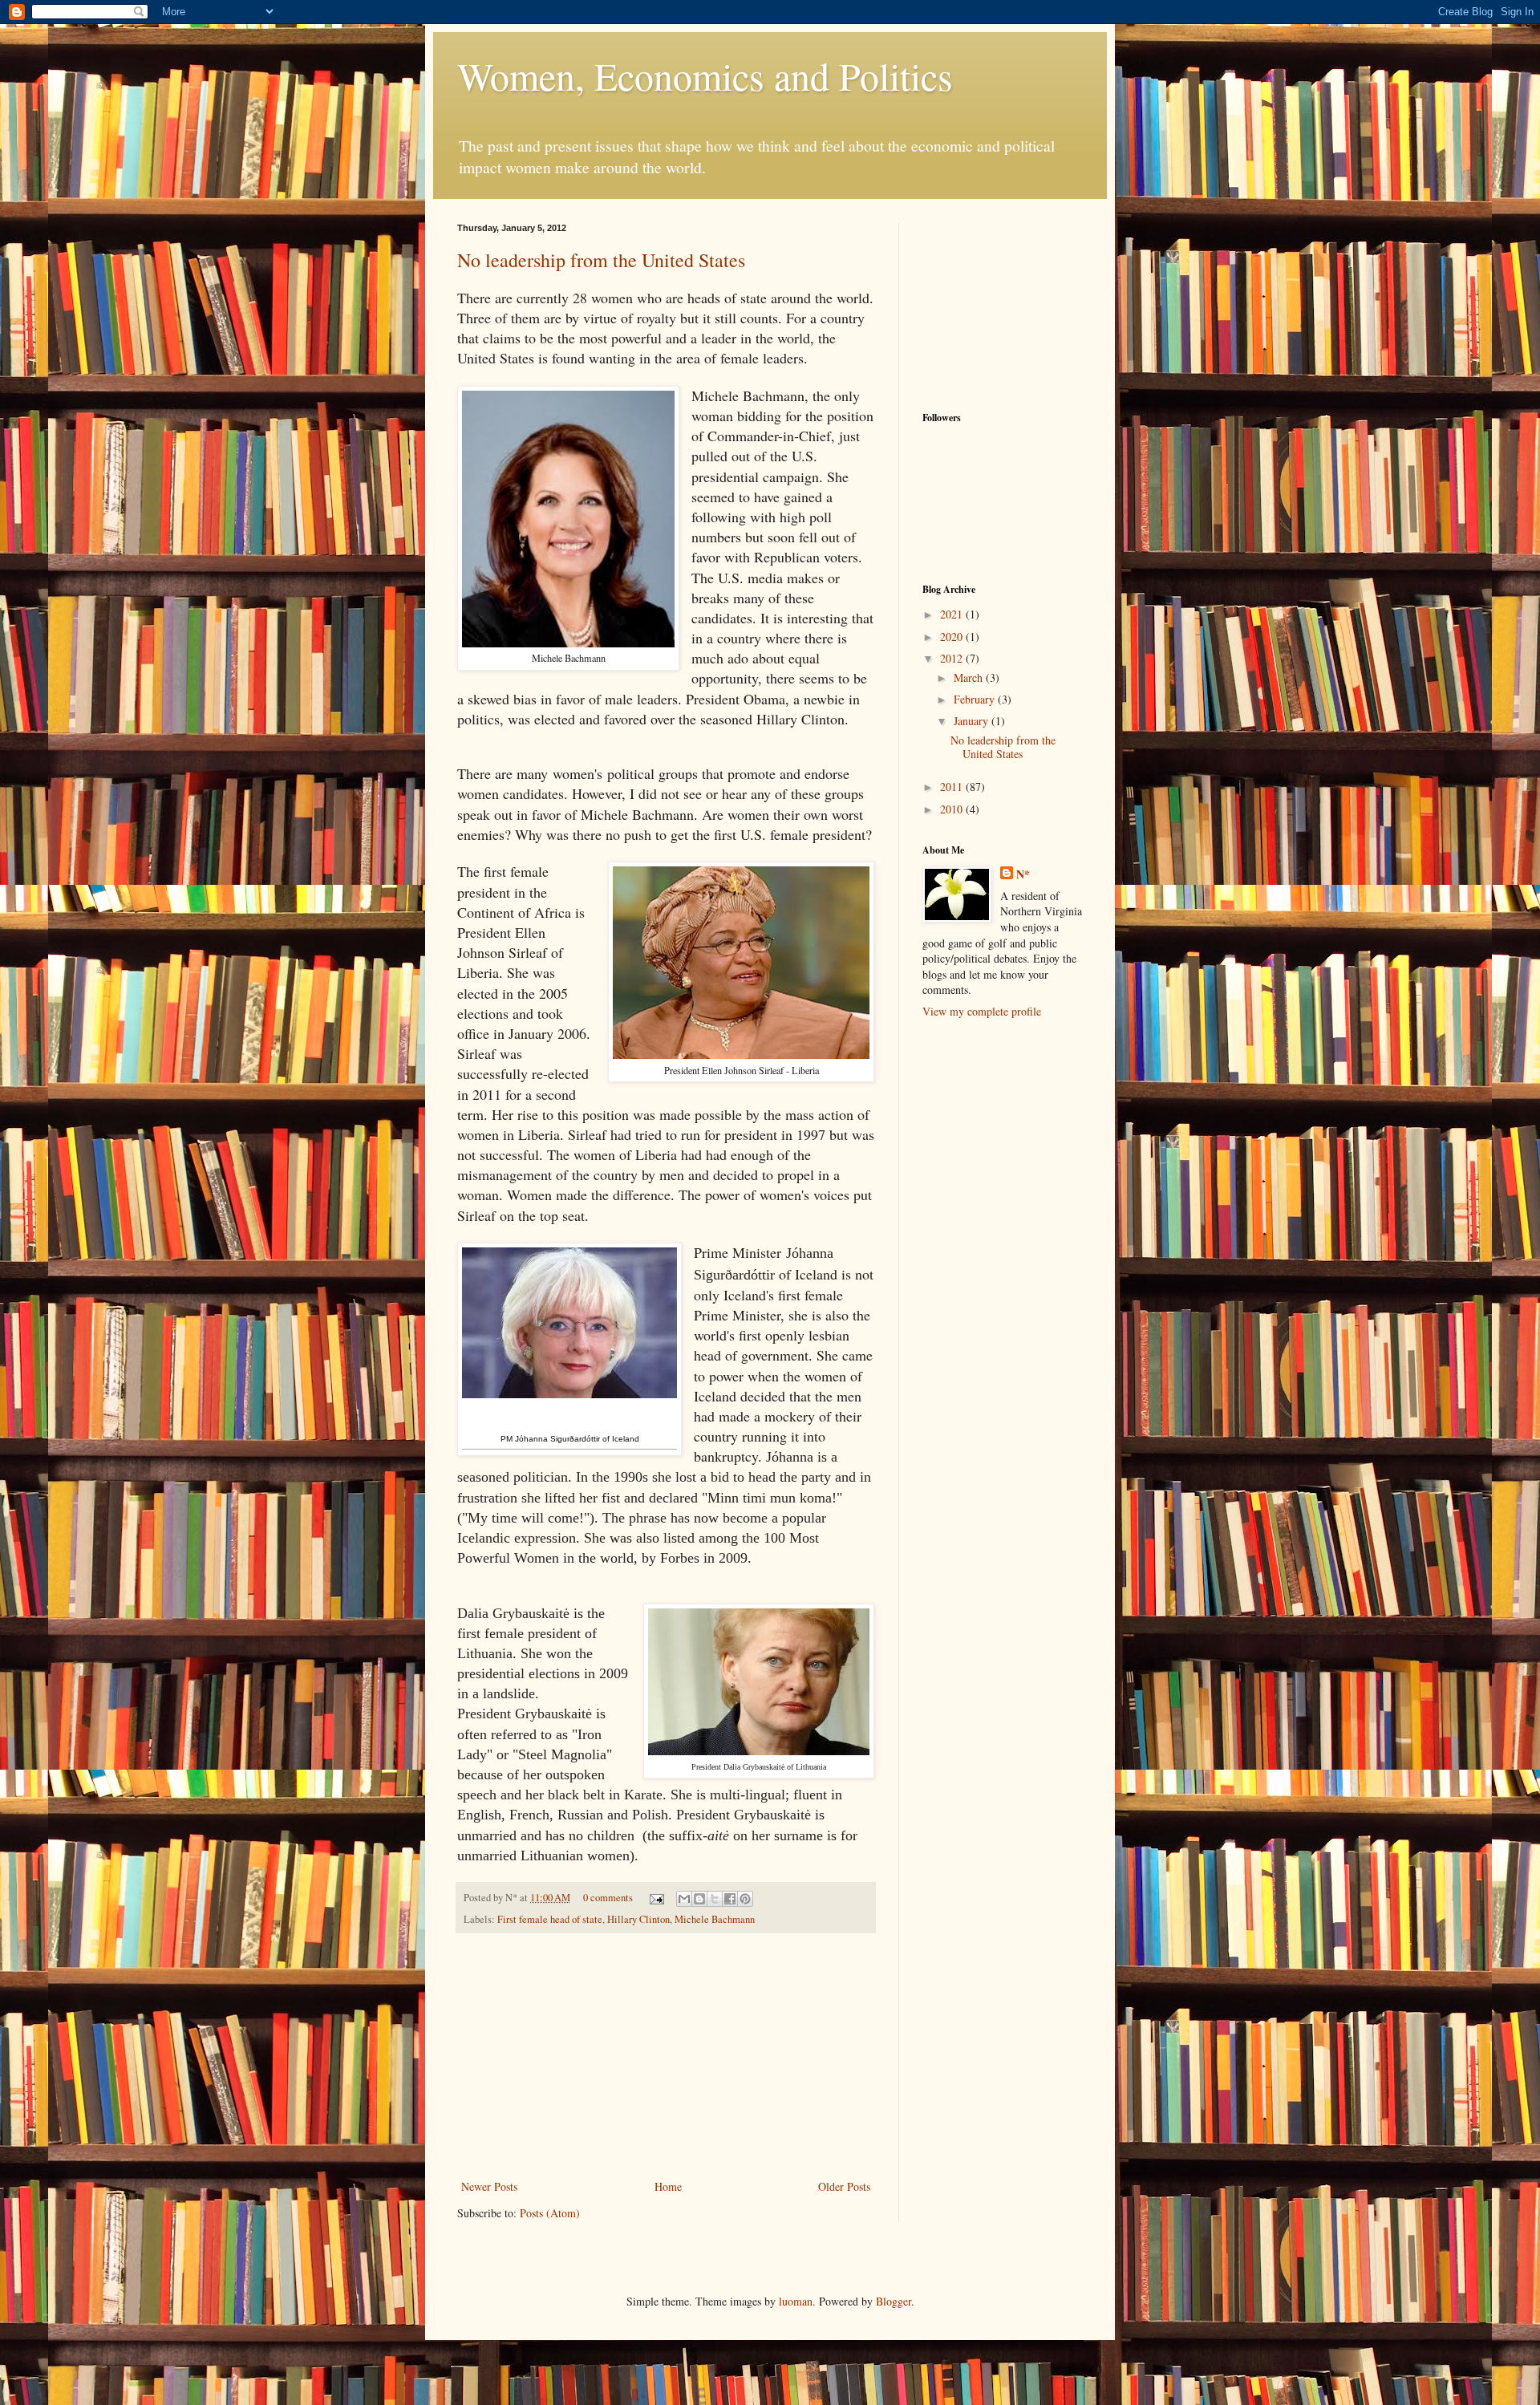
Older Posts (844, 2186)
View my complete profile (982, 1011)
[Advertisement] (666, 2056)
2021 (953, 614)
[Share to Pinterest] (745, 1899)
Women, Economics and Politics (705, 75)
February (976, 699)
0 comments (608, 1898)
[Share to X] (715, 1899)
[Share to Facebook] (730, 1899)
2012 (953, 658)
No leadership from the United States (601, 260)
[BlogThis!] (699, 1899)
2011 (953, 787)
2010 (953, 809)
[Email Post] (656, 1898)
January (973, 721)
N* (1023, 874)
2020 (953, 637)
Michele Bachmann (715, 1919)
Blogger (894, 2301)
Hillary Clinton (638, 1919)
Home (668, 2186)
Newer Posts (489, 2186)
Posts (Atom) (550, 2213)
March (970, 677)
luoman (796, 2301)
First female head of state (550, 1919)
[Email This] (684, 1899)
